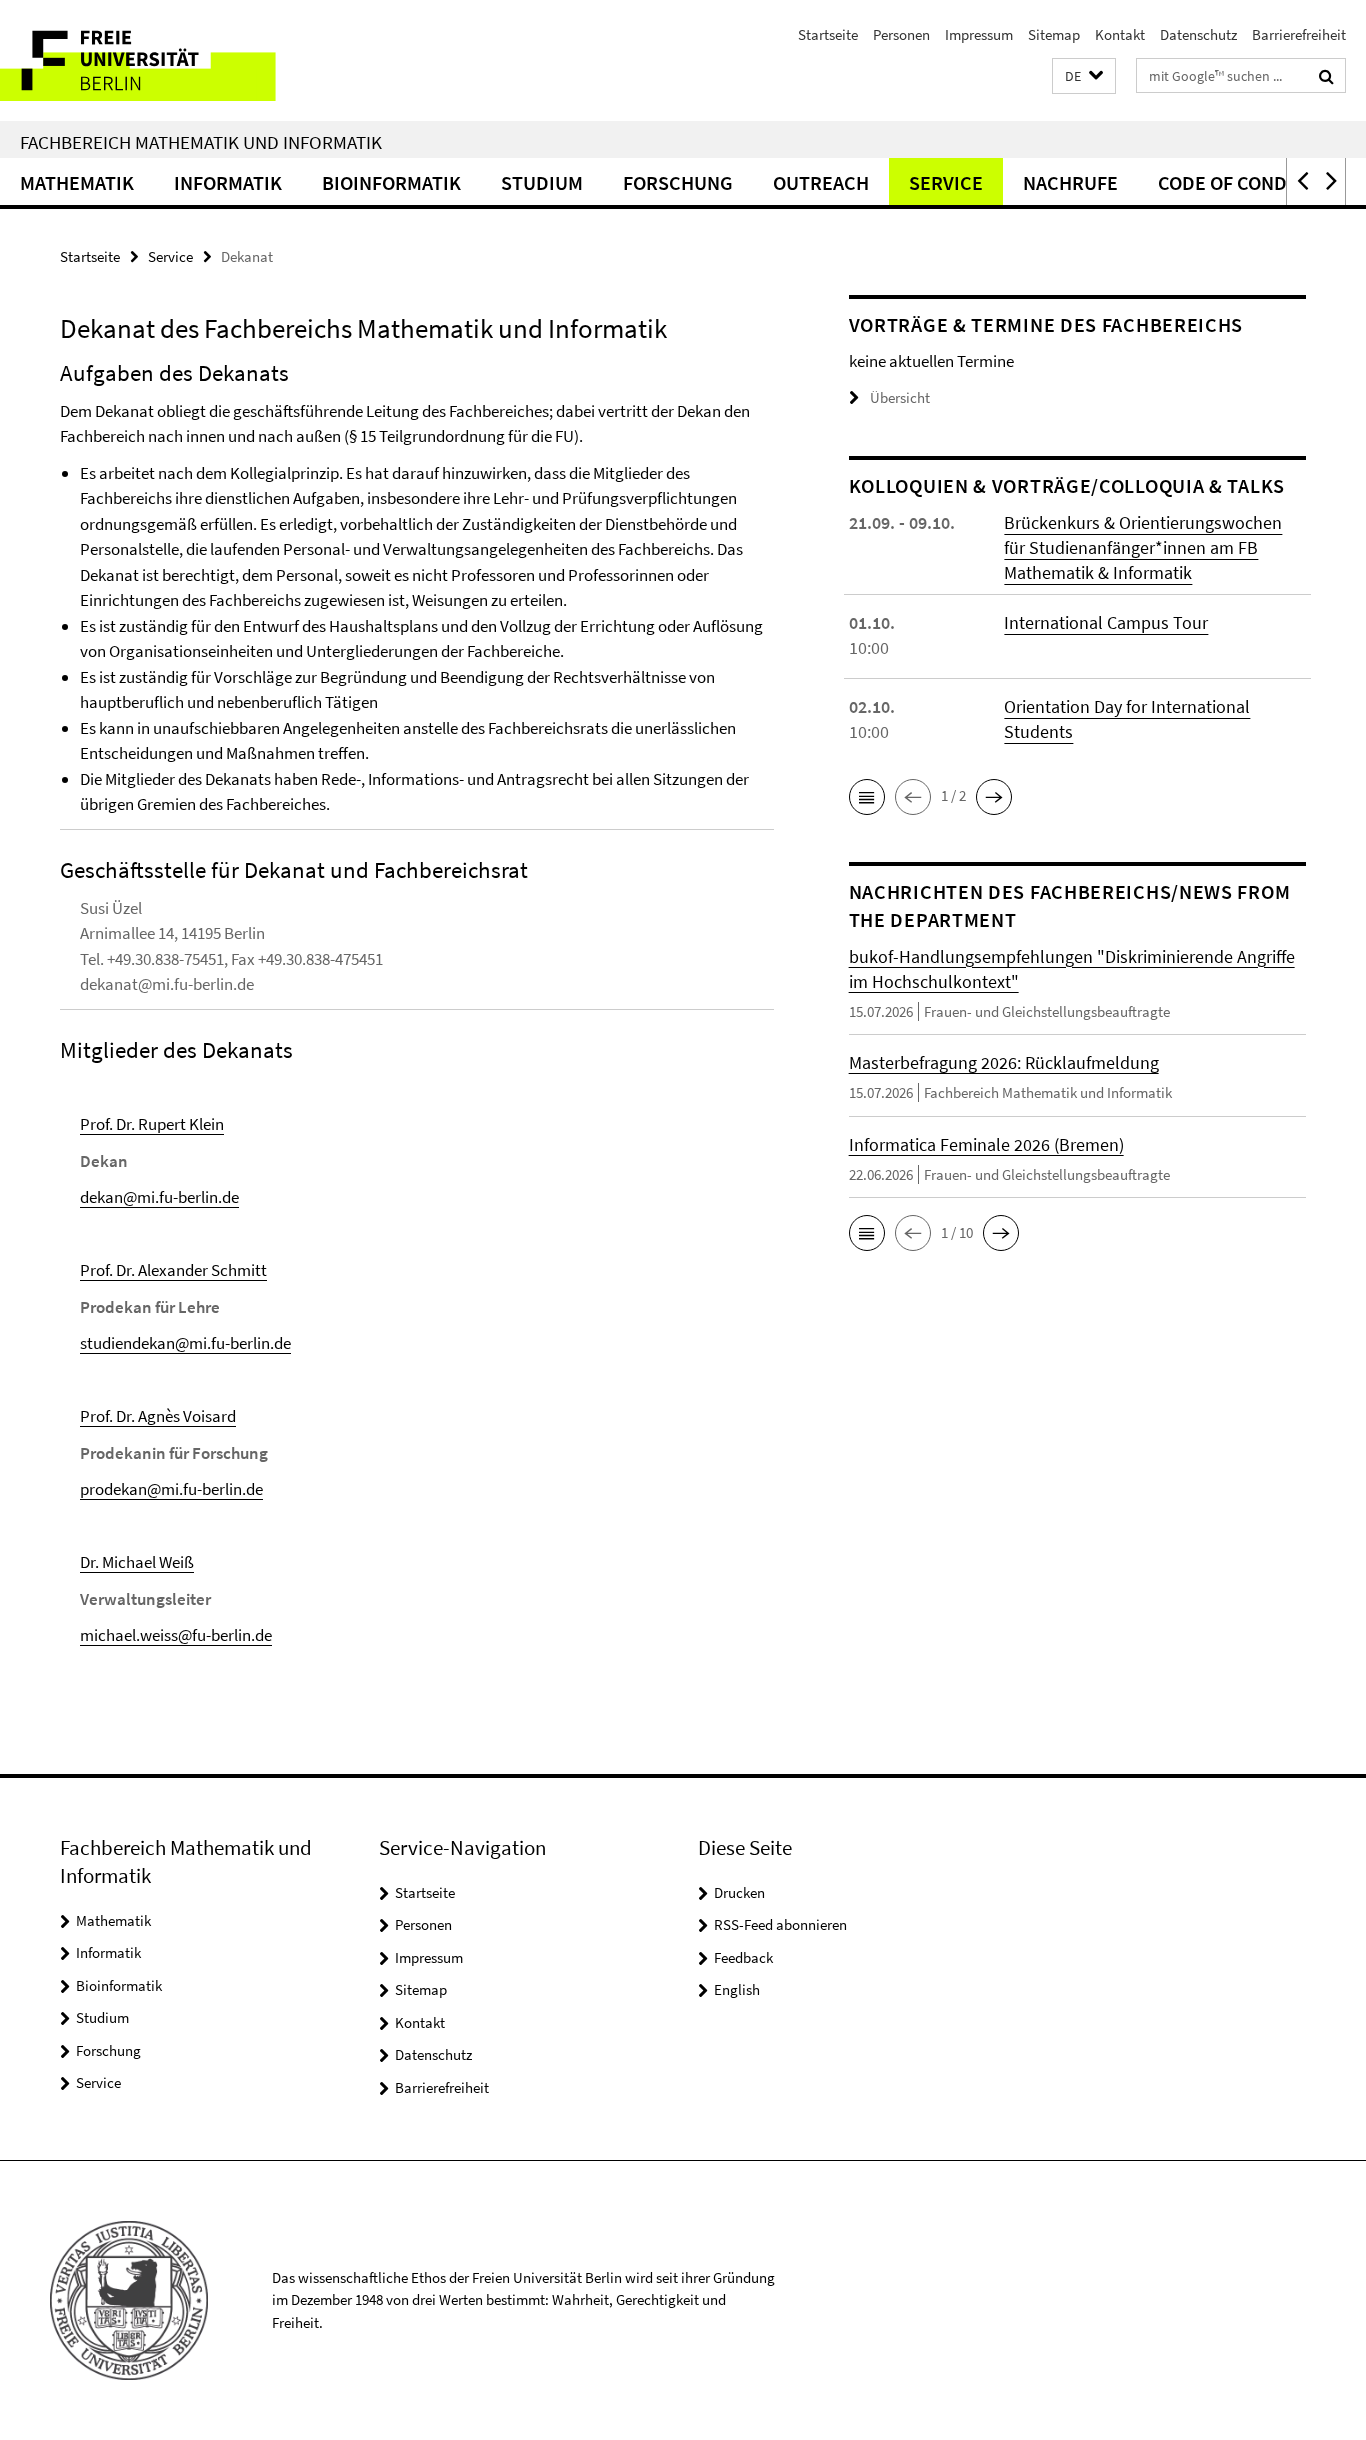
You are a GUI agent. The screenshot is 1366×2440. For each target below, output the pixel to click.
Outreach (821, 182)
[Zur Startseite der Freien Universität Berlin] (167, 60)
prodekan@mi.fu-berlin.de (171, 1489)
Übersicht (900, 397)
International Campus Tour (1106, 622)
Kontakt (1120, 34)
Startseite (828, 34)
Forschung (678, 182)
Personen (901, 34)
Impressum (979, 34)
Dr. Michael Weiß (137, 1562)
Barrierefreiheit (1299, 34)
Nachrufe (1070, 182)
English (737, 1989)
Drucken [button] (739, 1892)
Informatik (228, 182)
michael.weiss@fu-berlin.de (176, 1635)
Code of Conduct (1240, 182)
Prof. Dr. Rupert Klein (152, 1124)
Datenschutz (1198, 34)
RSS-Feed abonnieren (780, 1924)
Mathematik (77, 182)
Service (946, 182)
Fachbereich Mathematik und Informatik (201, 142)
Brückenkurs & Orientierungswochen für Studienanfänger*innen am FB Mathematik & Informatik (1143, 547)
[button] (1084, 76)
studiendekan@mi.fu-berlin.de (185, 1343)
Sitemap (1054, 34)
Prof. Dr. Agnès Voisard (158, 1416)
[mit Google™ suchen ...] (1326, 76)
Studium (542, 182)
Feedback (743, 1957)
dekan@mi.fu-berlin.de (159, 1197)
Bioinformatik (391, 182)
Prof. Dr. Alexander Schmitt (173, 1270)
